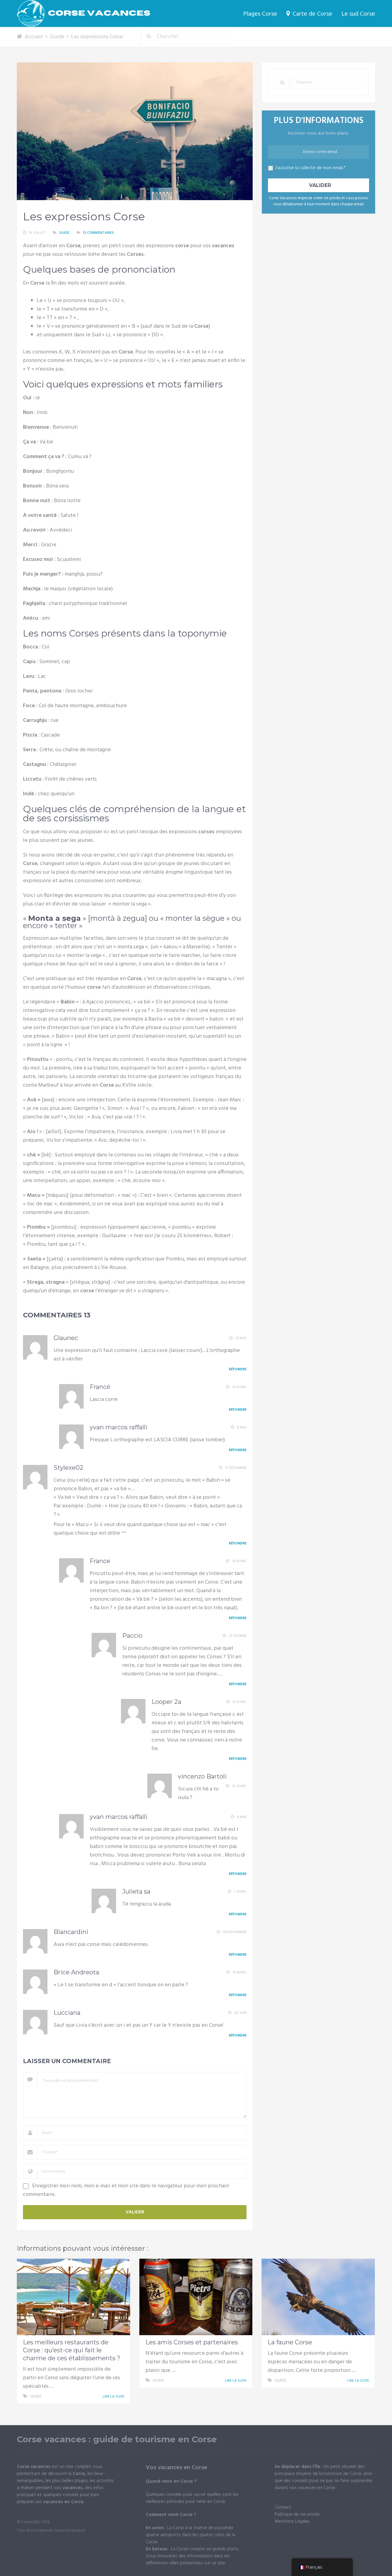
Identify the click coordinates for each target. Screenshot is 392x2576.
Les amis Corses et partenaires (192, 2342)
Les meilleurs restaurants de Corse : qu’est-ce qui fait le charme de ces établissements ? (72, 2350)
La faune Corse (290, 2342)
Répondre (238, 1369)
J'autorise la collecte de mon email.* (310, 168)
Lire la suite (114, 2397)
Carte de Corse (312, 14)
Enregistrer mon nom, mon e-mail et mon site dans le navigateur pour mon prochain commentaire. (126, 2190)
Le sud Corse (358, 14)
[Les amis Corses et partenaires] (196, 2297)
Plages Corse (260, 14)
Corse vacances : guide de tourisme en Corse (117, 2439)
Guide (64, 233)
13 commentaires (98, 233)
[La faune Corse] (318, 2297)
